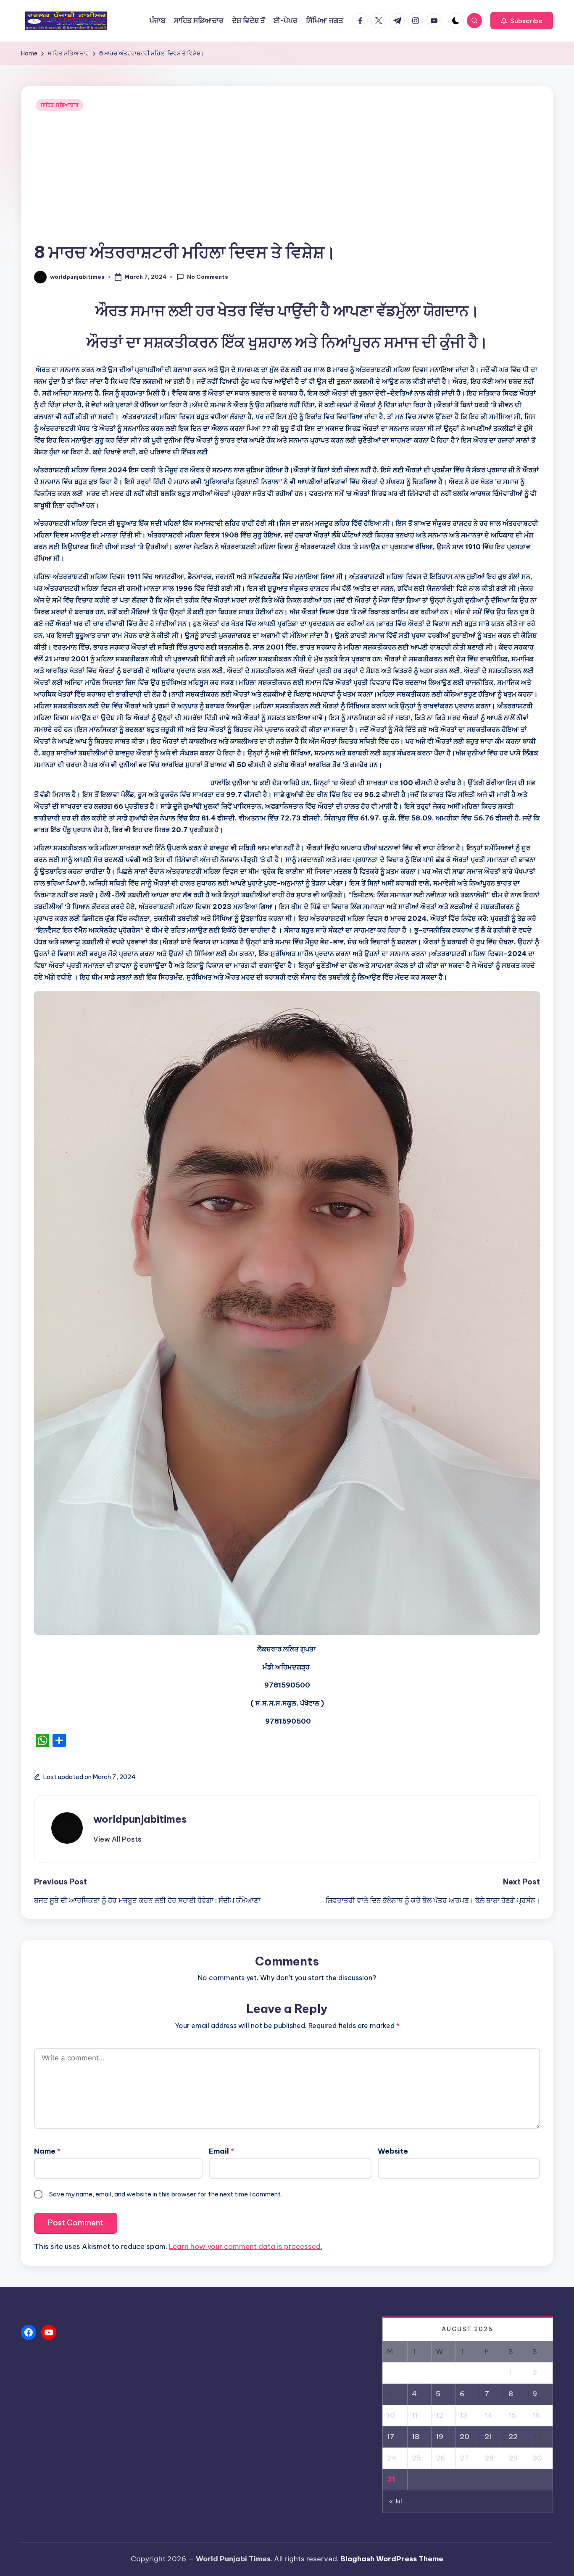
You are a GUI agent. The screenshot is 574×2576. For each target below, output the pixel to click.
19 (440, 2437)
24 (392, 2458)
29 (513, 2458)
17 (391, 2437)
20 (465, 2437)
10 (391, 2415)
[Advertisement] (287, 178)
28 (489, 2458)
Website (393, 2151)
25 (416, 2458)
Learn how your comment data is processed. (246, 2246)
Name (47, 2151)
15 (512, 2415)
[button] (522, 21)
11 (415, 2415)
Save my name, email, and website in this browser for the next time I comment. (166, 2194)
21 (488, 2437)
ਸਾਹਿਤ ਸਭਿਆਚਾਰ (59, 105)
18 (416, 2437)
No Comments (208, 277)
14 (488, 2415)
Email (221, 2151)
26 (440, 2458)
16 (536, 2415)
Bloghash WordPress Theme (392, 2559)
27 (464, 2458)
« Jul (396, 2501)
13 (463, 2415)
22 (513, 2437)
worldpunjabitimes (140, 1819)
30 (537, 2458)
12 (440, 2415)
